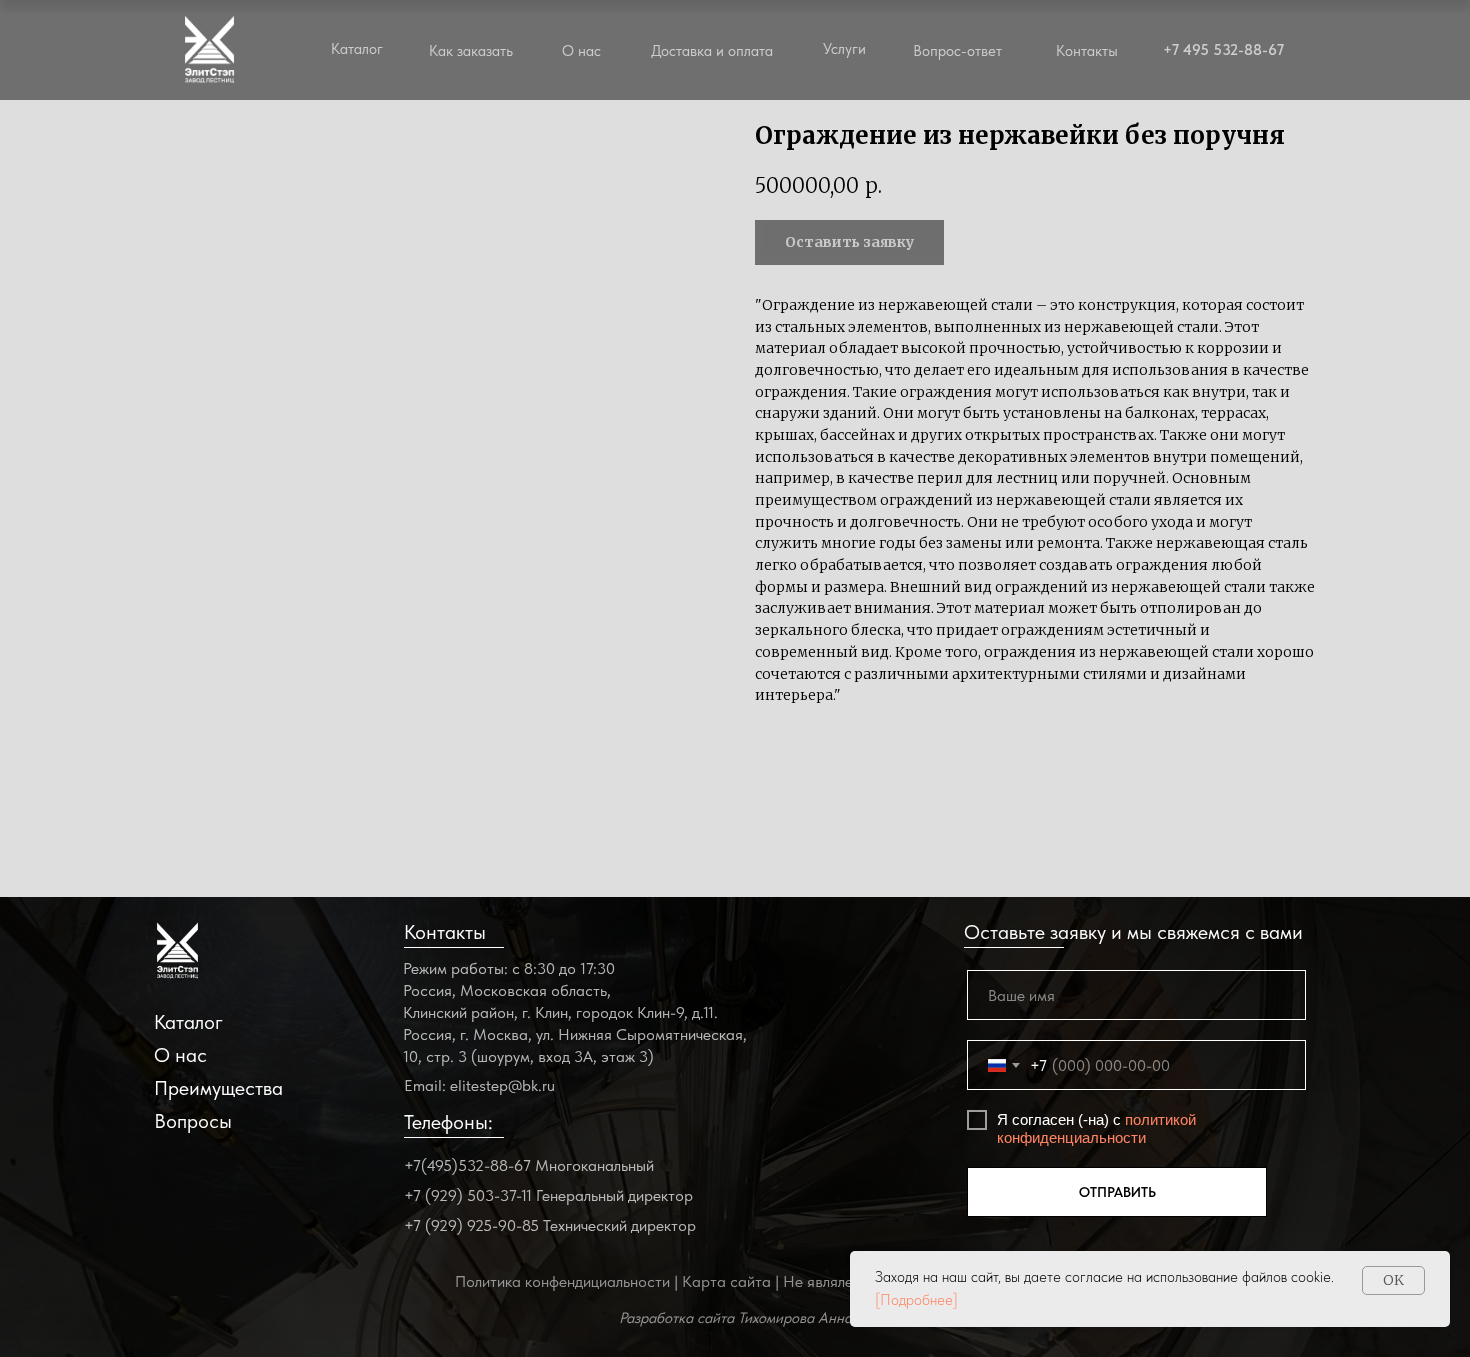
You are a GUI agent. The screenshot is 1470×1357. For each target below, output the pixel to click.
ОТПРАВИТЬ (1117, 1192)
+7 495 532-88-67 (1223, 50)
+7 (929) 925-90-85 (471, 1225)
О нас (581, 51)
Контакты (1087, 51)
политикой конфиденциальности (1096, 1128)
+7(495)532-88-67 (467, 1165)
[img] (177, 950)
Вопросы (193, 1121)
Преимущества (218, 1088)
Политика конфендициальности (562, 1281)
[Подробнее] (916, 1300)
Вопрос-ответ (957, 51)
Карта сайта (726, 1281)
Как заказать (471, 51)
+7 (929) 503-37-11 (468, 1195)
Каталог (188, 1022)
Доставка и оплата (712, 51)
